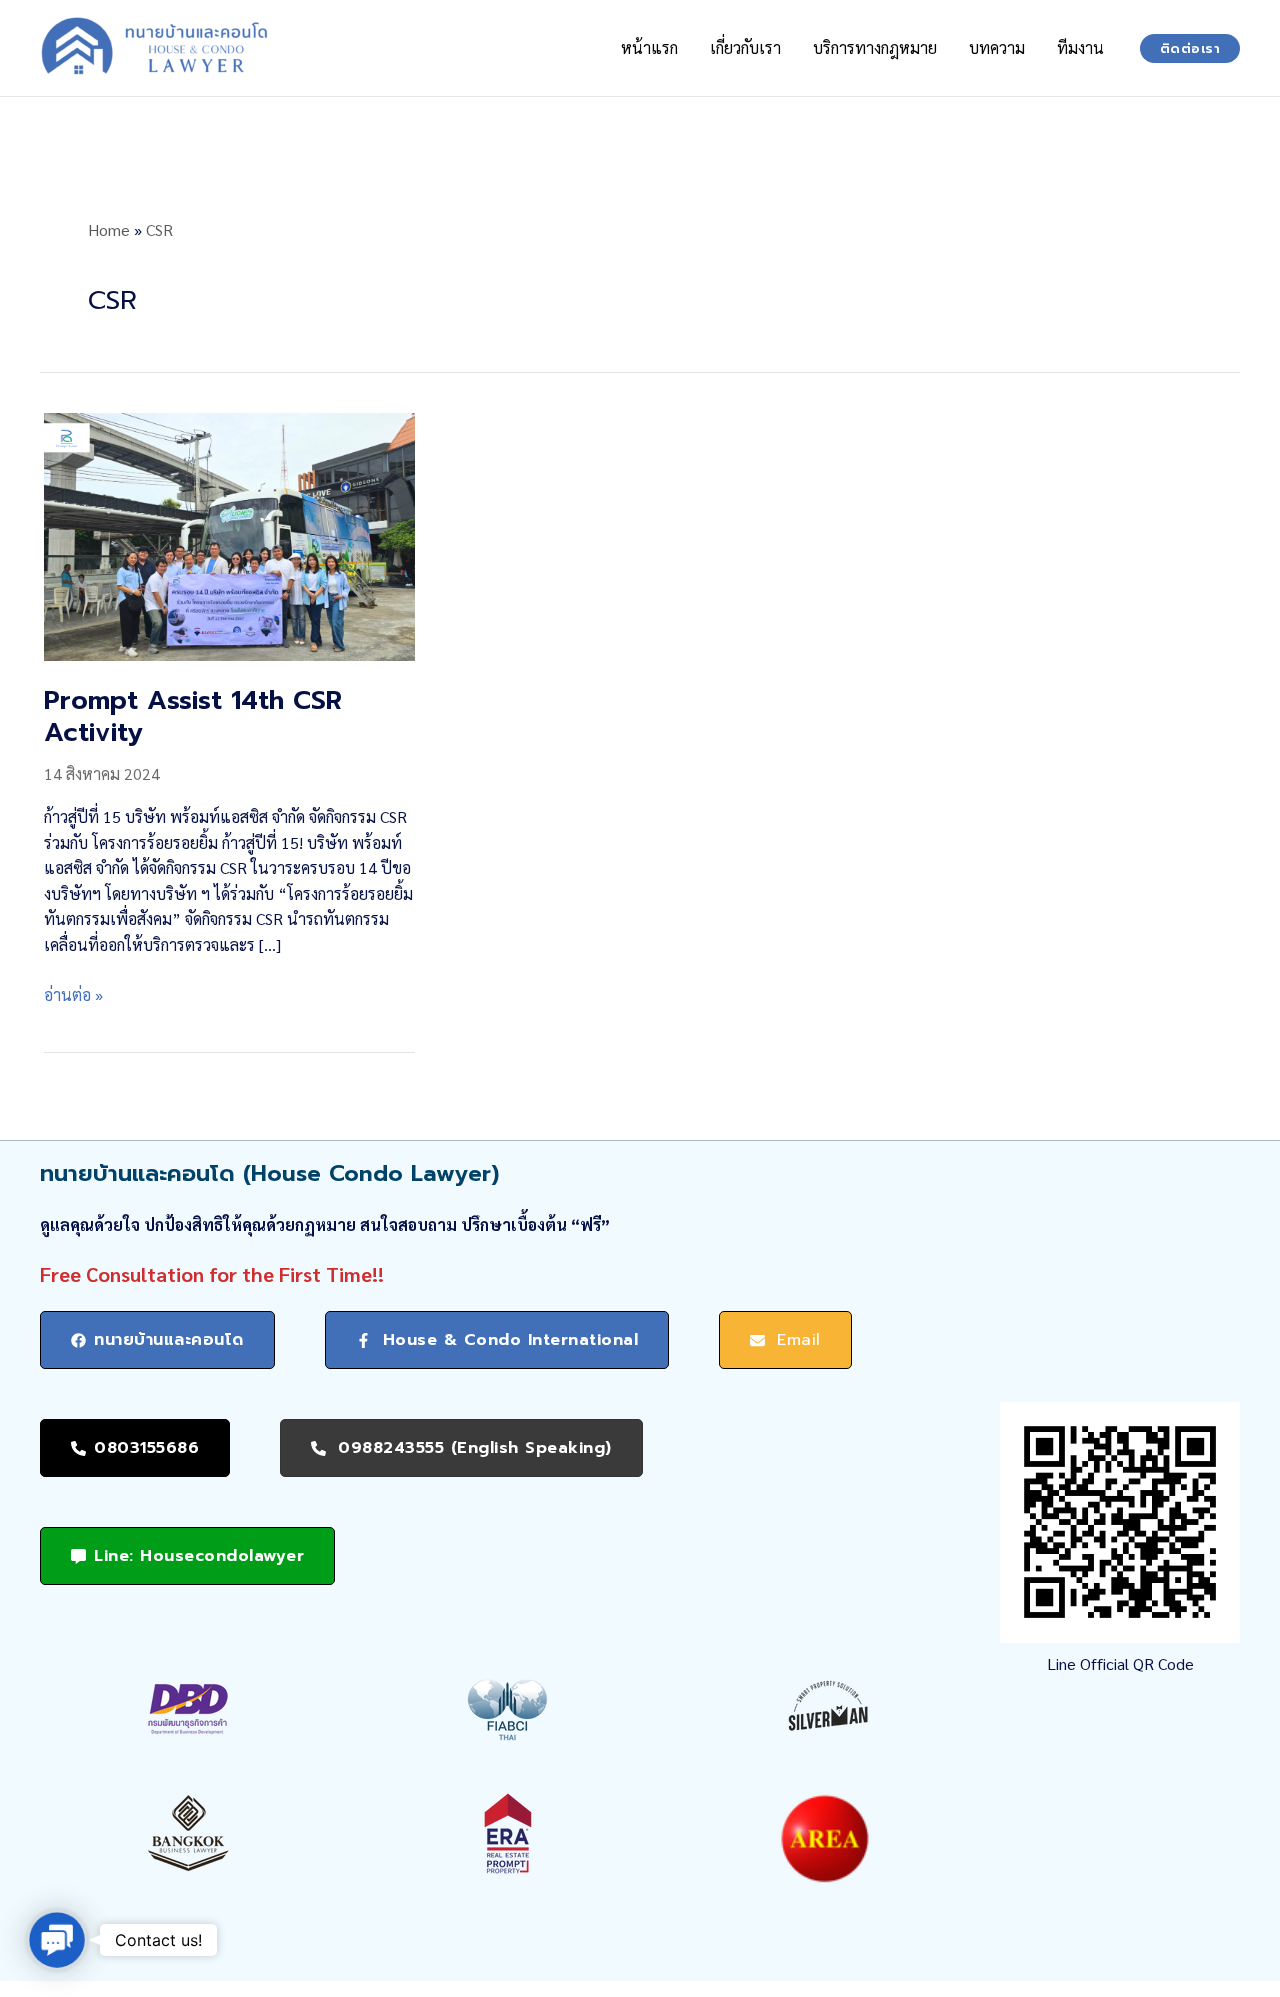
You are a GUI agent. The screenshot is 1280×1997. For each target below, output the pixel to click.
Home (109, 229)
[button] (1190, 48)
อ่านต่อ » (73, 995)
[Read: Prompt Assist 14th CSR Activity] (229, 534)
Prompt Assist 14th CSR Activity (193, 716)
